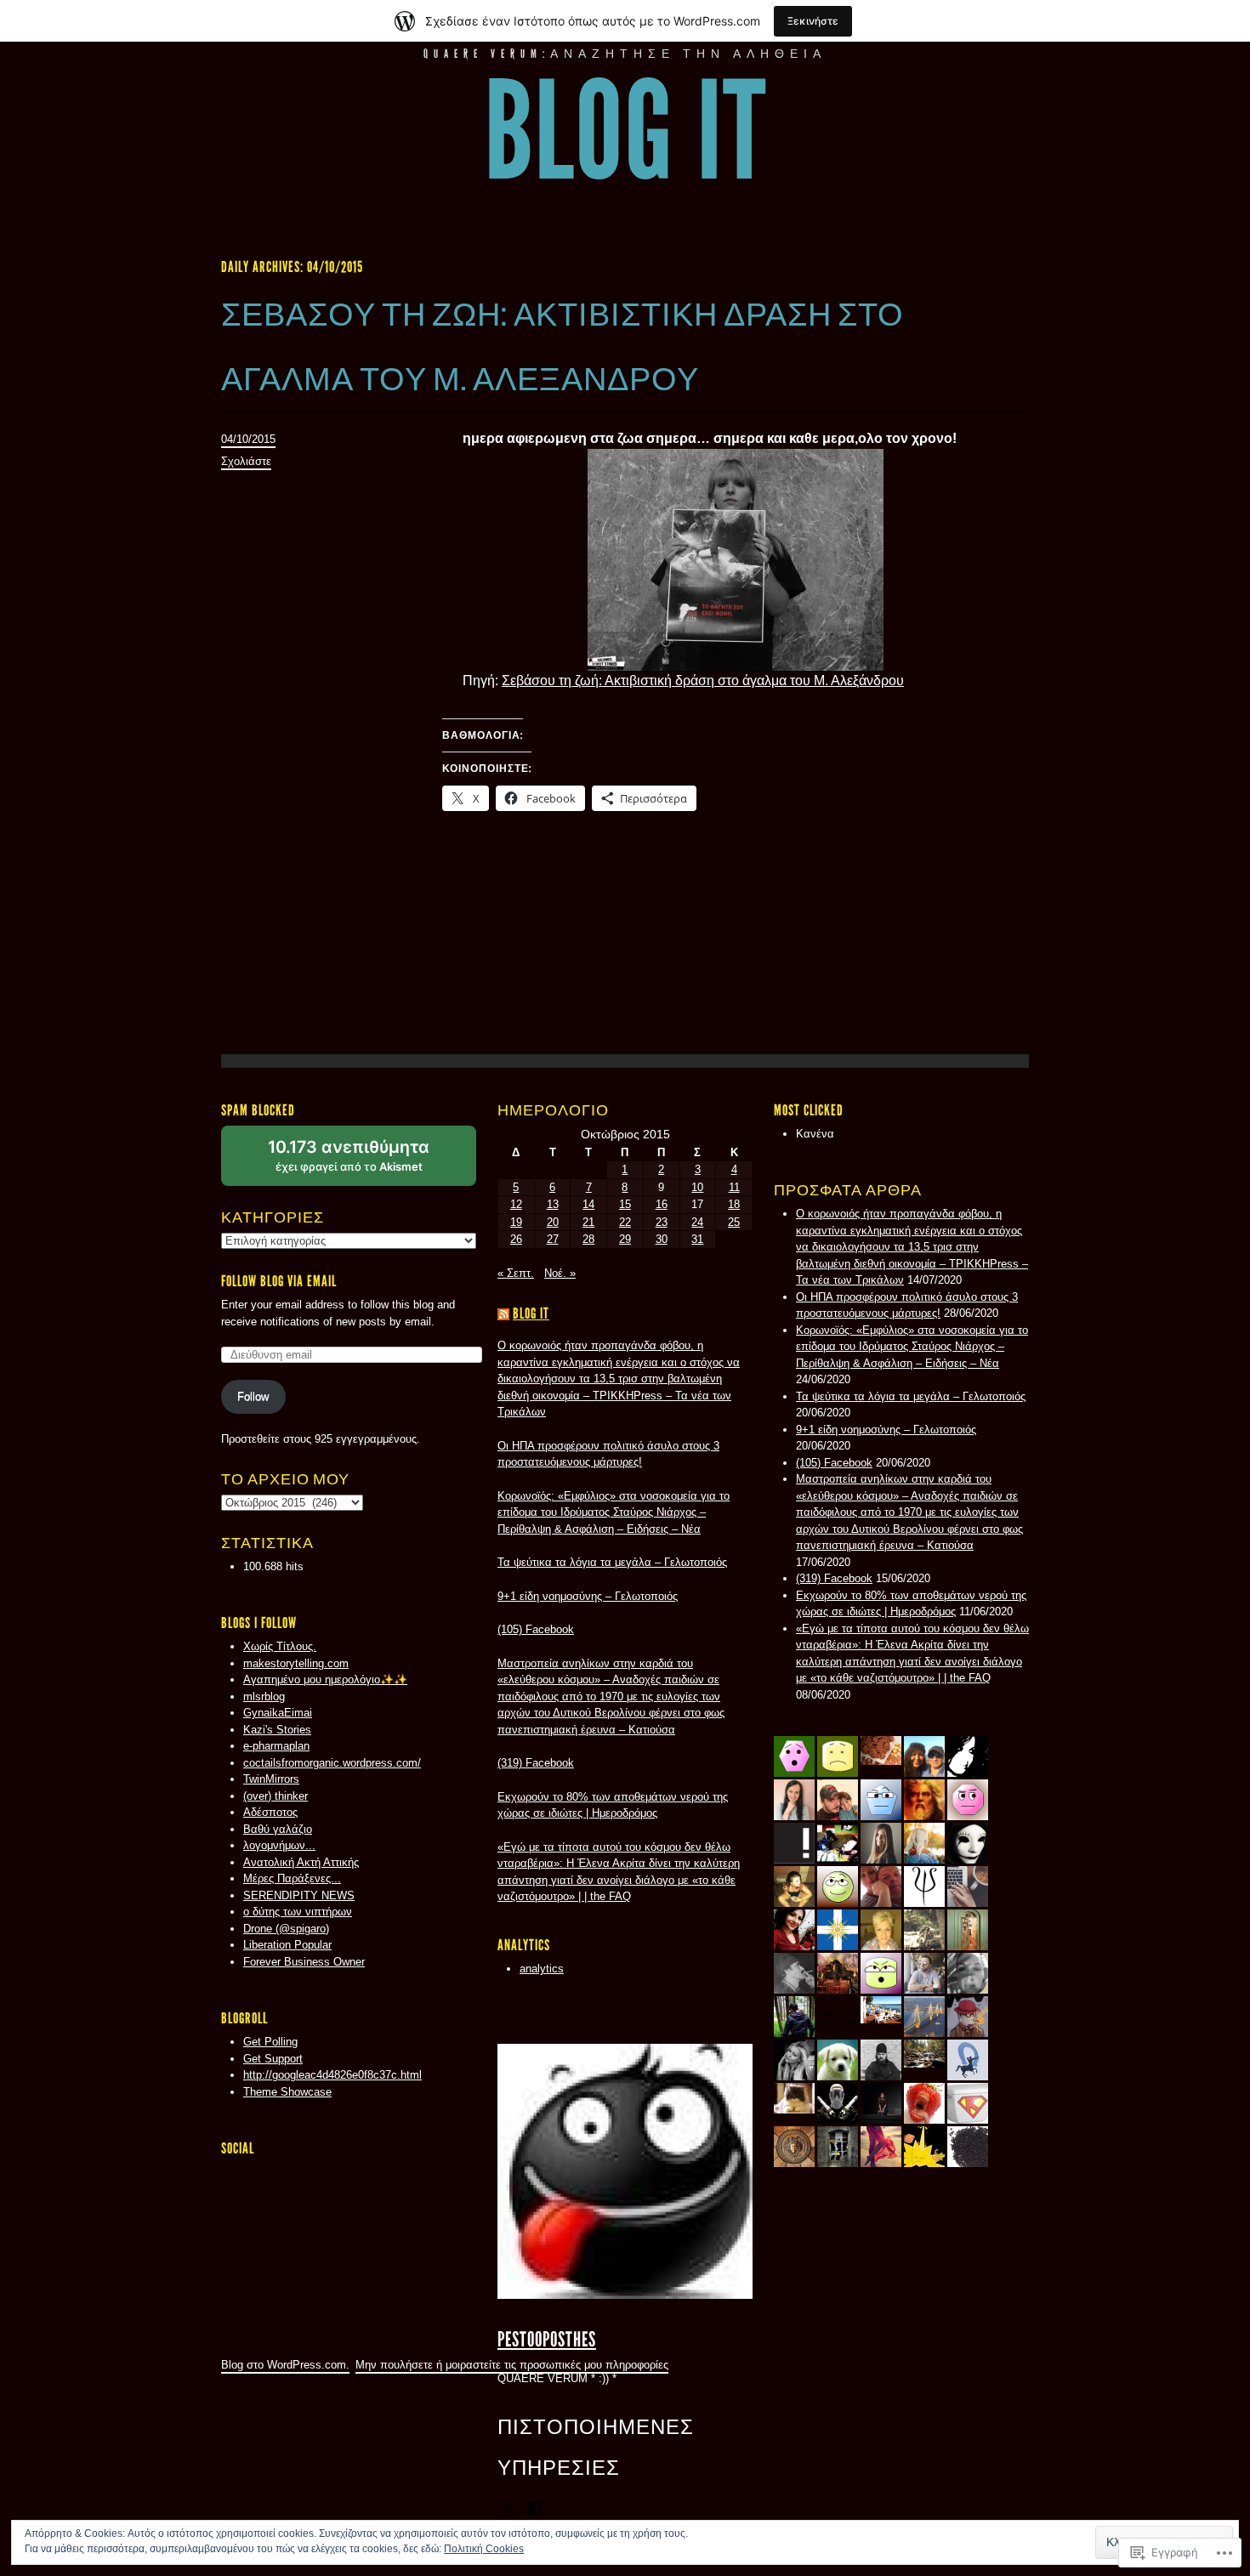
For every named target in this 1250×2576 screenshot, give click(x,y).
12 (516, 1204)
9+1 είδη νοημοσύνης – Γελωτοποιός (886, 1430)
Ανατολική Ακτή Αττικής (301, 1862)
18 (734, 1204)
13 (553, 1204)
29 (625, 1239)
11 (734, 1187)
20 (553, 1222)
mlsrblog (264, 1697)
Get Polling (270, 2042)
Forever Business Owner (304, 1962)
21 (588, 1222)
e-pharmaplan (276, 1746)
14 (588, 1204)
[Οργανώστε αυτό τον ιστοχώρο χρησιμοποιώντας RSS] (503, 1314)
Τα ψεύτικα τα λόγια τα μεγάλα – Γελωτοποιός (911, 1396)
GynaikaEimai (278, 1713)
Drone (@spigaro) (286, 1929)
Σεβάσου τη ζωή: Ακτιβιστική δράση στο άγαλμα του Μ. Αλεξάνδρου (703, 681)
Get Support (273, 2059)
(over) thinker (276, 1796)
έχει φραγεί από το (370, 1161)
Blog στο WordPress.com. (285, 2365)
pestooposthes (547, 2339)
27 (553, 1239)
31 (697, 1239)
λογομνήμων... (279, 1845)
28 (588, 1239)
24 (697, 1222)
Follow (253, 1396)
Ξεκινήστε (813, 21)
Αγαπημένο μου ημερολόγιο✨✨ (325, 1680)
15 (625, 1204)
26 (516, 1239)
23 (662, 1222)
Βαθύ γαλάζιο (278, 1829)
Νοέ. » (560, 1273)
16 (662, 1204)
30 (662, 1239)
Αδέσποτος (270, 1812)
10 (697, 1187)
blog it (625, 132)
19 (516, 1222)
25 (734, 1222)
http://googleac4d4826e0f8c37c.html (332, 2075)
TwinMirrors (271, 1779)
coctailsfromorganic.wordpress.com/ (332, 1763)
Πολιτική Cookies (484, 2549)
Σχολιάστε (246, 461)
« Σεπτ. (516, 1273)
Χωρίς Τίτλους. (280, 1646)
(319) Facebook (834, 1578)
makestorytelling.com (296, 1663)
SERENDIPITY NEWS (299, 1895)
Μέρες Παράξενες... (292, 1878)
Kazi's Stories (277, 1730)
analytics (542, 1969)
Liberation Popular (287, 1945)
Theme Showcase (287, 2092)
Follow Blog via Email (279, 1281)
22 (625, 1222)
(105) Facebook (834, 1463)
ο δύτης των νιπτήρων (298, 1912)
